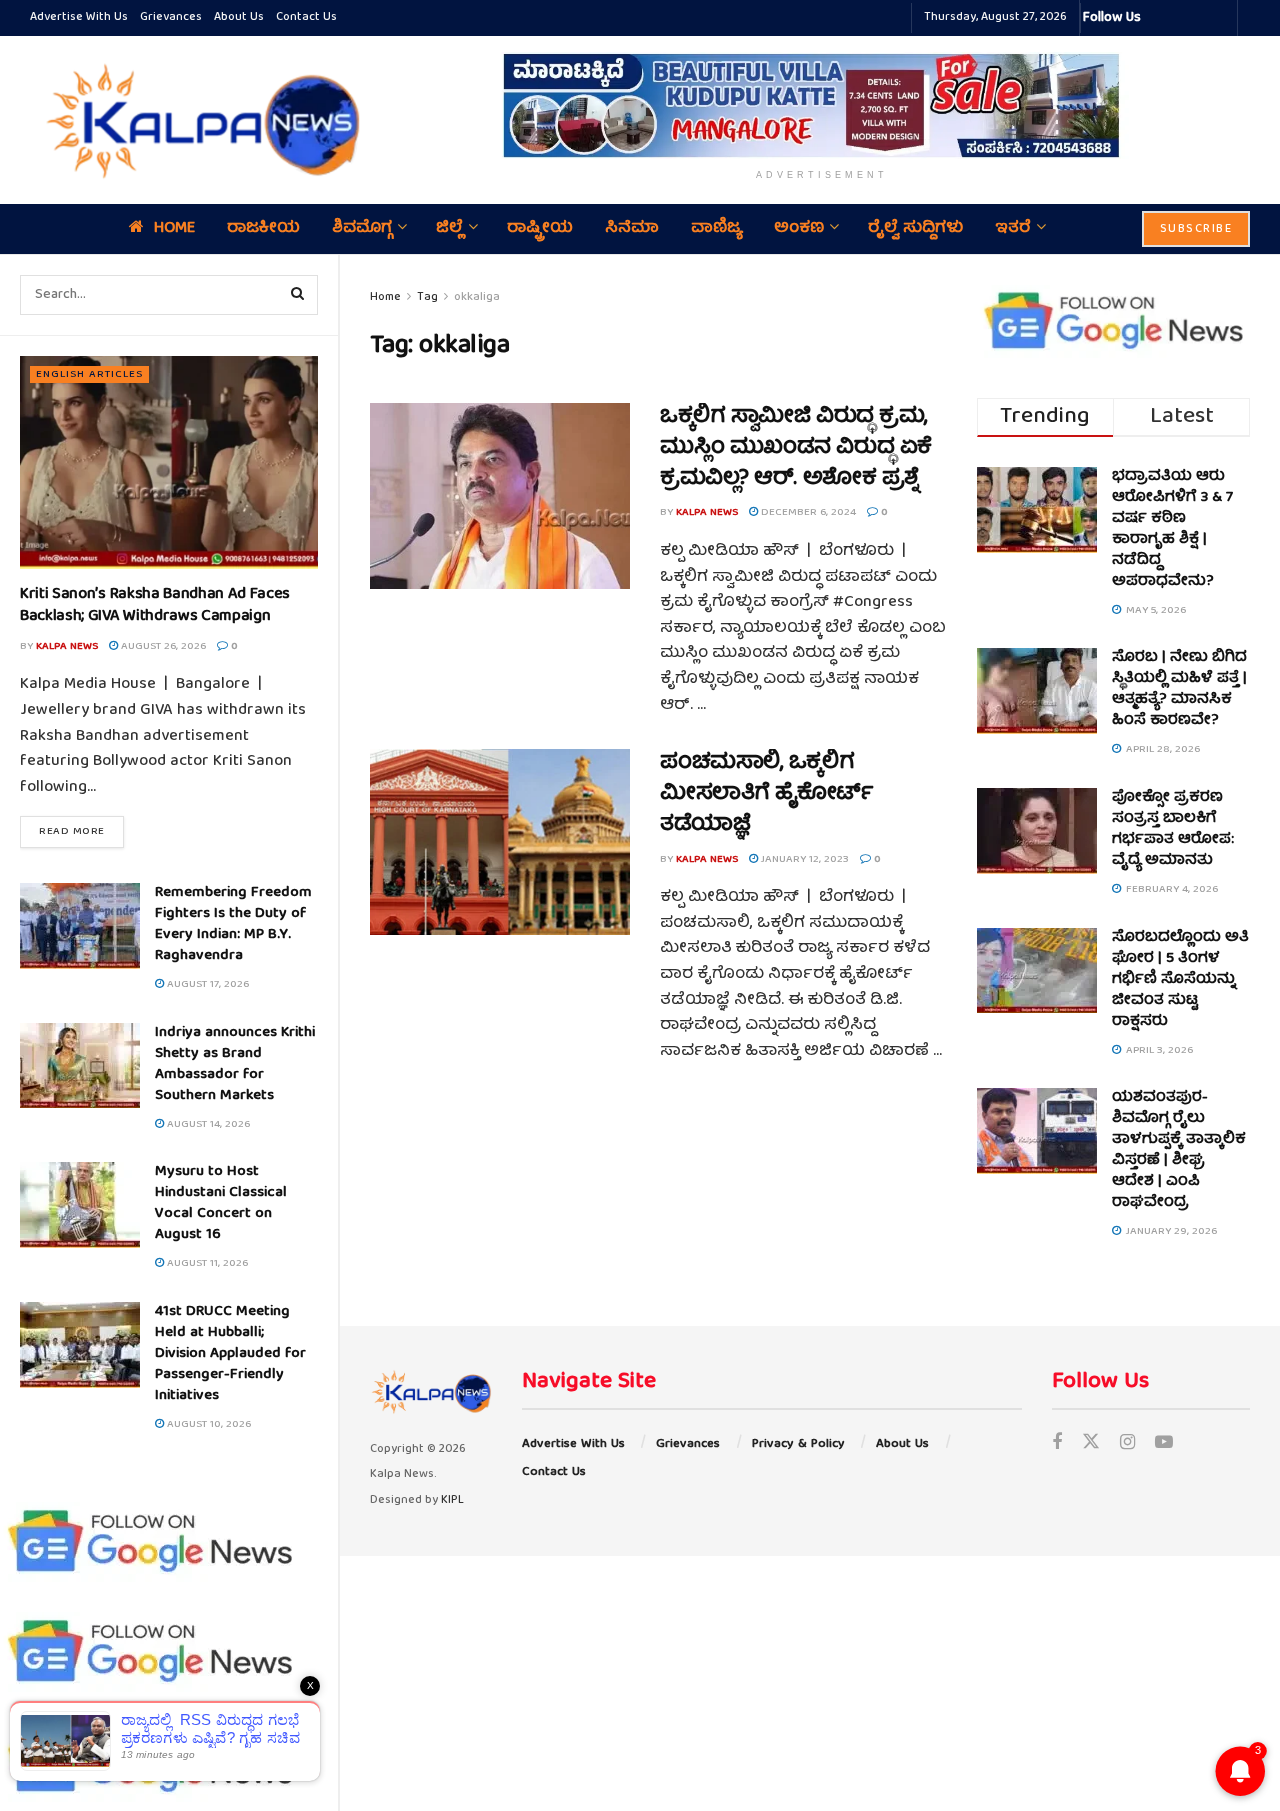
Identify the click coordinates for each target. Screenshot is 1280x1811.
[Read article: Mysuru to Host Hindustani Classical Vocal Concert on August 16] (80, 1205)
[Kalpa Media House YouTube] (1219, 18)
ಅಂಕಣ (799, 229)
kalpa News (67, 646)
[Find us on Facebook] (1057, 1444)
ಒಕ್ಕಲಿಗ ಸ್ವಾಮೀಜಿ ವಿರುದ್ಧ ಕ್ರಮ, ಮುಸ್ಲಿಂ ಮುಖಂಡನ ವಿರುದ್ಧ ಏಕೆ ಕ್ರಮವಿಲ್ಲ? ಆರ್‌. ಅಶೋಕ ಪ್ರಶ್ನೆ (796, 448)
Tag (427, 297)
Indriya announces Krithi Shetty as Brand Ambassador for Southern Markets (235, 1064)
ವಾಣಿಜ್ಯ (716, 229)
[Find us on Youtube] (1164, 1444)
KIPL (452, 1500)
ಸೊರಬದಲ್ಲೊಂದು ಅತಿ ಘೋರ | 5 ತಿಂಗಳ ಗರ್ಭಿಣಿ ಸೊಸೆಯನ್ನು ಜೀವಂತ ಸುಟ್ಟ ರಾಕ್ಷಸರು (1180, 980)
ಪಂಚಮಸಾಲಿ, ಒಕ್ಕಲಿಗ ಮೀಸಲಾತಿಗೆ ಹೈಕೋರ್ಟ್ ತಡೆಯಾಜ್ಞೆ (767, 794)
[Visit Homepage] (198, 120)
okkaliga (477, 297)
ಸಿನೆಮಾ (632, 229)
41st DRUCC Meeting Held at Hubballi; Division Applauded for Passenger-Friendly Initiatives (230, 1354)
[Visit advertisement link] (822, 105)
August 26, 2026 (162, 646)
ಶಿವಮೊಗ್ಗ (362, 229)
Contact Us (306, 17)
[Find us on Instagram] (1127, 1444)
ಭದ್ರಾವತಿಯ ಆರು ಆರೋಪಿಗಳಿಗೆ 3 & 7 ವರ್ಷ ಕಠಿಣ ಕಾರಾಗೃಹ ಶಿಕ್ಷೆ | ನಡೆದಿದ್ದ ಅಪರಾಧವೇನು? (1172, 529)
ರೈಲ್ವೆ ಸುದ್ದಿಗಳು (915, 229)
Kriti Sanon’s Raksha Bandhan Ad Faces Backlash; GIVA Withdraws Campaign (155, 606)
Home (174, 229)
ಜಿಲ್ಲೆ (449, 229)
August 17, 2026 (206, 984)
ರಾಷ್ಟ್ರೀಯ (540, 229)
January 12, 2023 (803, 859)
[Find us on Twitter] (1091, 1444)
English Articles (89, 374)
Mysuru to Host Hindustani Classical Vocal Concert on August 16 (221, 1203)
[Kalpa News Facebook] (1159, 18)
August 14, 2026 (207, 1124)
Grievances (171, 17)
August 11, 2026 (206, 1263)
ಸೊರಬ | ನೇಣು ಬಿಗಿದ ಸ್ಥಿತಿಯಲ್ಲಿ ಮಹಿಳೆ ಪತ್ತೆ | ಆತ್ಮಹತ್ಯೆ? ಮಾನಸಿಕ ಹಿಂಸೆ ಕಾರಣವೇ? (1179, 689)
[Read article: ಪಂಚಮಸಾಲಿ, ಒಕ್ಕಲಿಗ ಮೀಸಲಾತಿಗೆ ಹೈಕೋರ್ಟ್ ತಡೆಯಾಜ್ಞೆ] (500, 842)
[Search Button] (298, 295)
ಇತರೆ (1013, 229)
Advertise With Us (79, 17)
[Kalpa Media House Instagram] (1183, 18)
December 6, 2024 (807, 512)
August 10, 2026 (207, 1424)
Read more (81, 831)
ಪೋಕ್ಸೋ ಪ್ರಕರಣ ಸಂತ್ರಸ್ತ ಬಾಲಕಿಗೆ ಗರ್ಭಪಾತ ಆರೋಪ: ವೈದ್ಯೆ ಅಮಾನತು (1173, 829)
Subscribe (1196, 229)
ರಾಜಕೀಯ (263, 229)
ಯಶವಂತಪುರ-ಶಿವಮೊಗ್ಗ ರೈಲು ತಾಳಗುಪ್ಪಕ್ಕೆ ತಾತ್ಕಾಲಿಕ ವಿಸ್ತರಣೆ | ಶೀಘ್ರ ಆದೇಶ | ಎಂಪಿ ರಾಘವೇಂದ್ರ (1179, 1150)
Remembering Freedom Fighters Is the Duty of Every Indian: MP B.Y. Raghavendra (233, 924)
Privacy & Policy (798, 1444)
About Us (239, 17)
